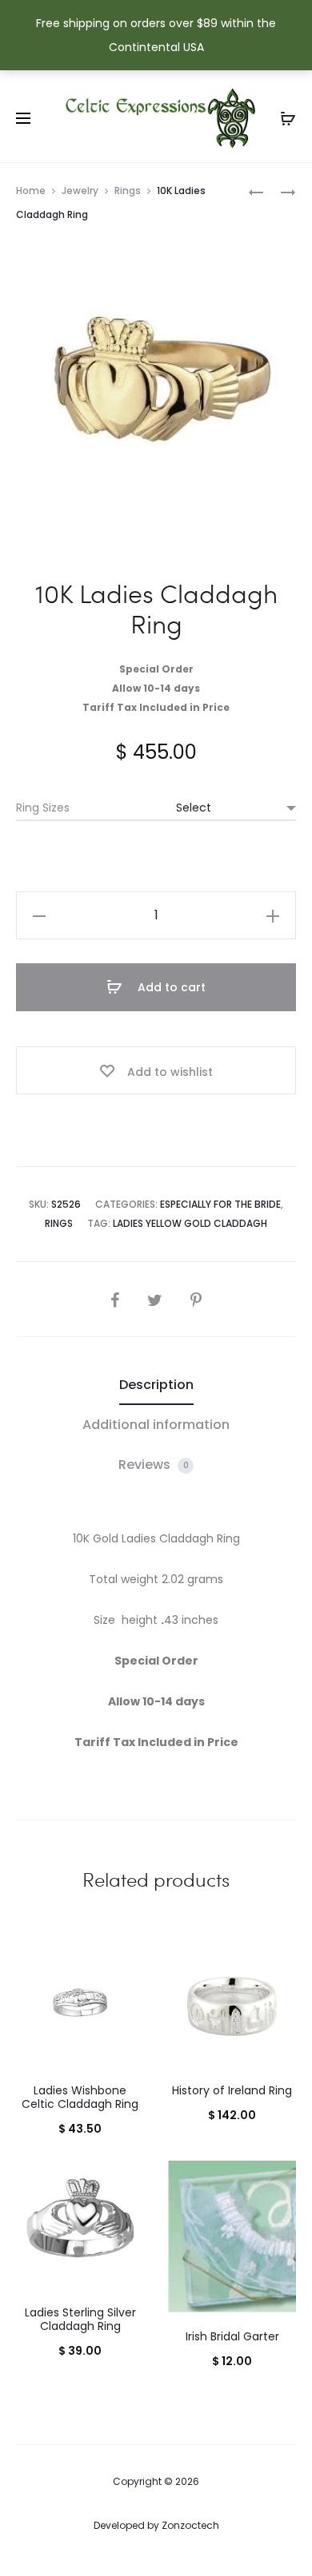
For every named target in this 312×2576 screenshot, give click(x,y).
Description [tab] (156, 1385)
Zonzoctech (190, 2525)
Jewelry (80, 191)
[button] (39, 915)
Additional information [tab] (156, 1425)
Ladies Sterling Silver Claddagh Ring (80, 2319)
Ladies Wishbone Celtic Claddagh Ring (80, 2097)
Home (31, 191)
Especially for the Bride (220, 1204)
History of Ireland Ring (232, 2090)
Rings (128, 191)
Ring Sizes (43, 808)
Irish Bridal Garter (232, 2336)
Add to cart (170, 987)
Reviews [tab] (154, 1465)
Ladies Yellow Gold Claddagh (190, 1223)
